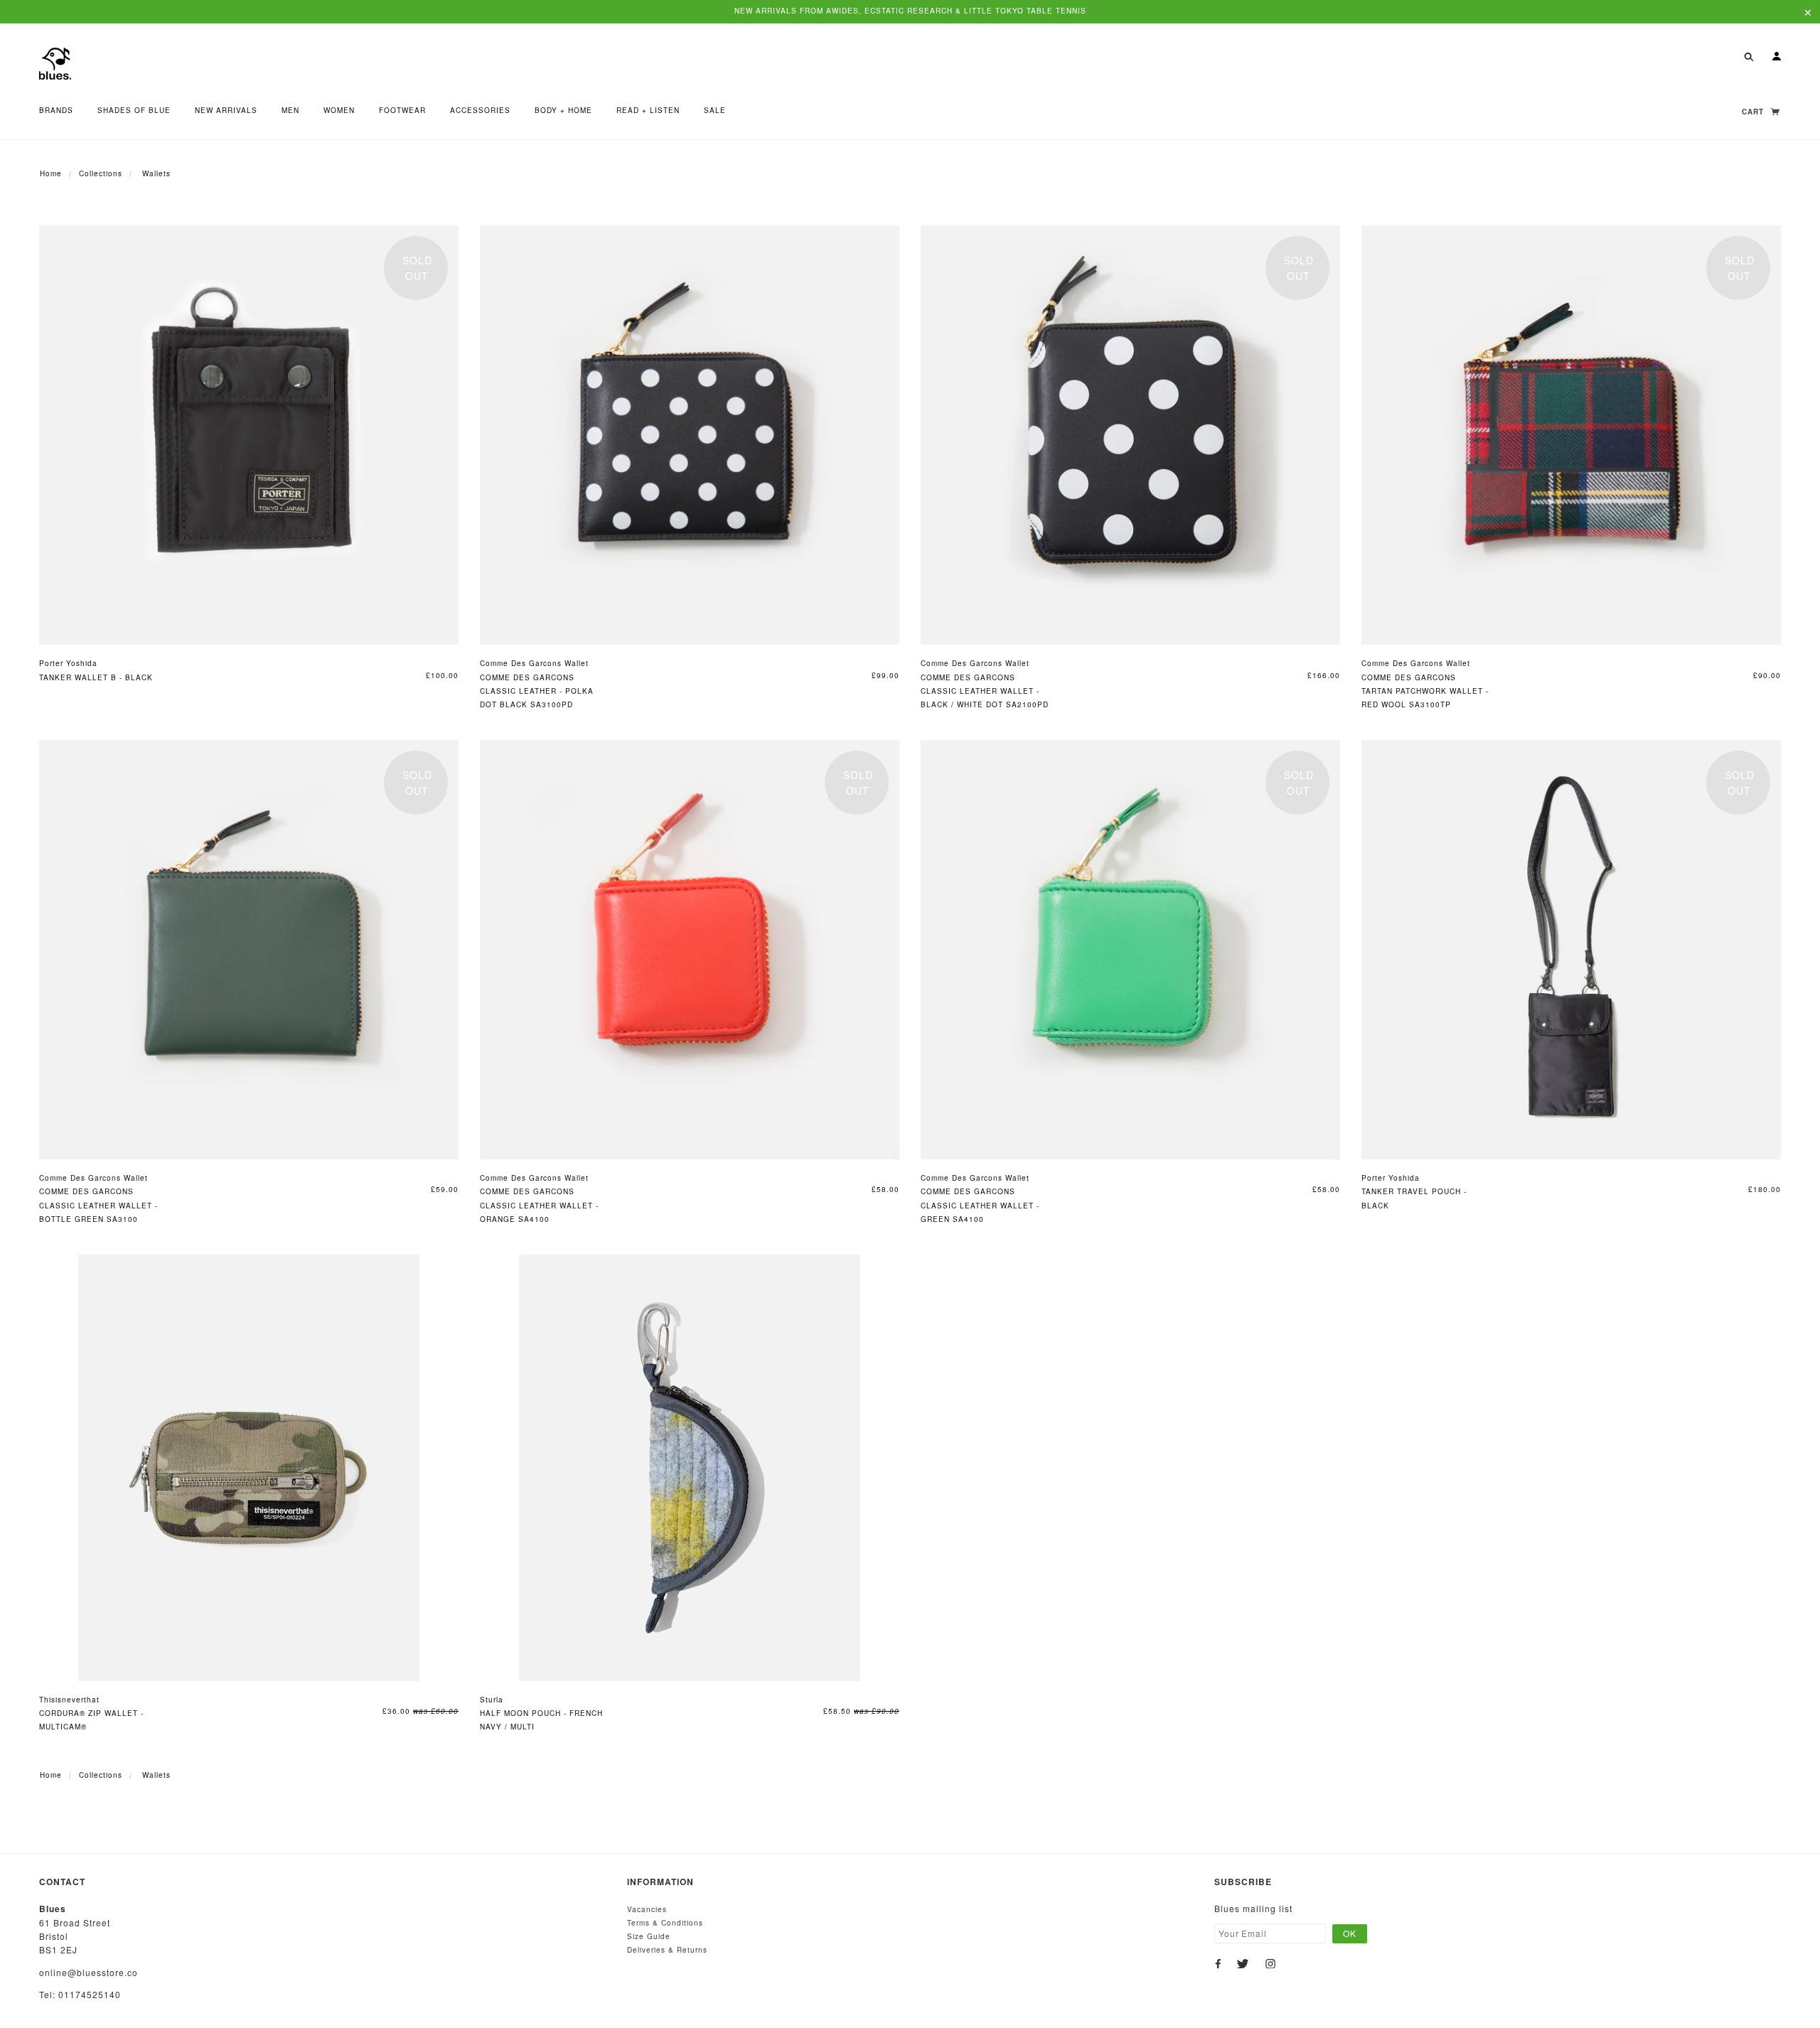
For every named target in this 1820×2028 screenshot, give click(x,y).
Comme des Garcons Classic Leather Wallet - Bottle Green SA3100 (98, 1205)
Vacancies (647, 1909)
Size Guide (649, 1936)
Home (51, 173)
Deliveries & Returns (667, 1950)
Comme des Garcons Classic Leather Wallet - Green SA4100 (980, 1205)
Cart (1754, 112)
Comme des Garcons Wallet (534, 663)
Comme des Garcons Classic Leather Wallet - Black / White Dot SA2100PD (985, 691)
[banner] (55, 62)
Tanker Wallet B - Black (96, 677)
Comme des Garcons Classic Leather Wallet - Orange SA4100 (539, 1205)
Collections (101, 173)
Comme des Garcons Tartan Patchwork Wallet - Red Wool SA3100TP (1425, 691)
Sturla (492, 1700)
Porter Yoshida (68, 663)
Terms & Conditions (665, 1923)
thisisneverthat (69, 1700)
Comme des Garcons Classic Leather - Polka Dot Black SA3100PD (537, 691)
